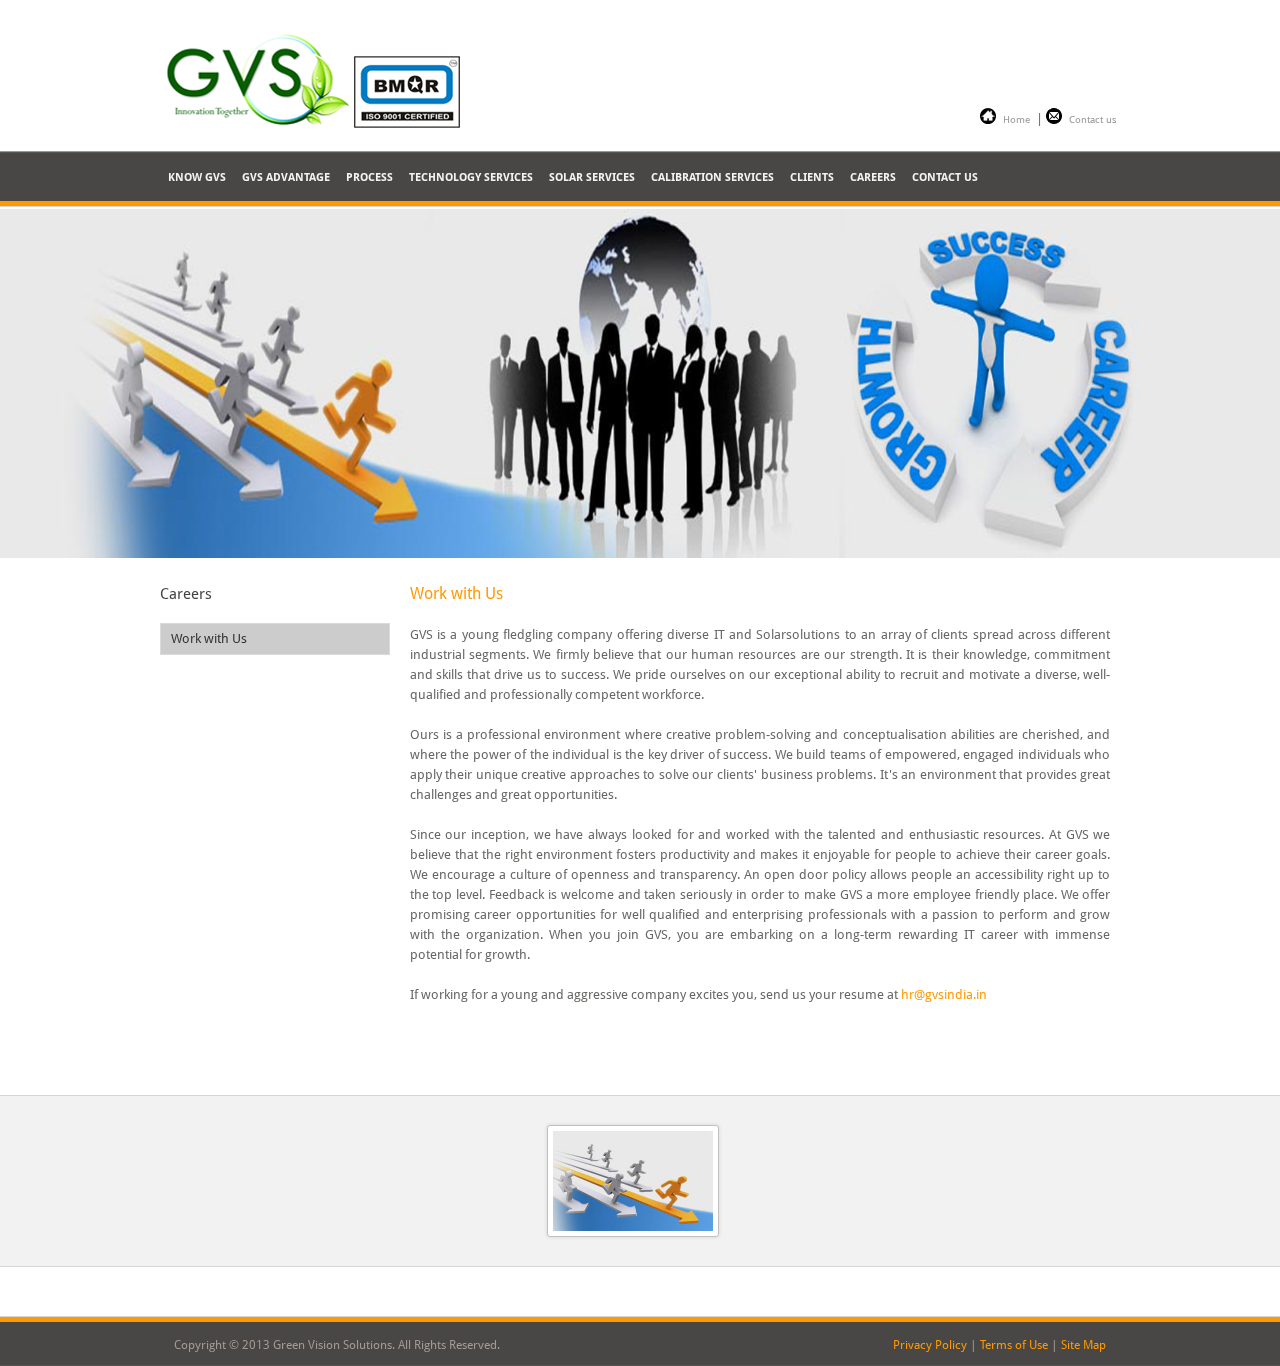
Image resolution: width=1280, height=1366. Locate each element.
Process (369, 177)
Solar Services (592, 177)
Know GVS (197, 177)
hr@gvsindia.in (944, 994)
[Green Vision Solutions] (325, 78)
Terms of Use (1014, 1345)
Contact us (1093, 119)
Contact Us (945, 177)
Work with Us (209, 638)
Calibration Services (712, 177)
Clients (812, 177)
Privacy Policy (930, 1345)
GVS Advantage (286, 177)
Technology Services (471, 177)
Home (1016, 119)
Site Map (1083, 1345)
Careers (873, 177)
